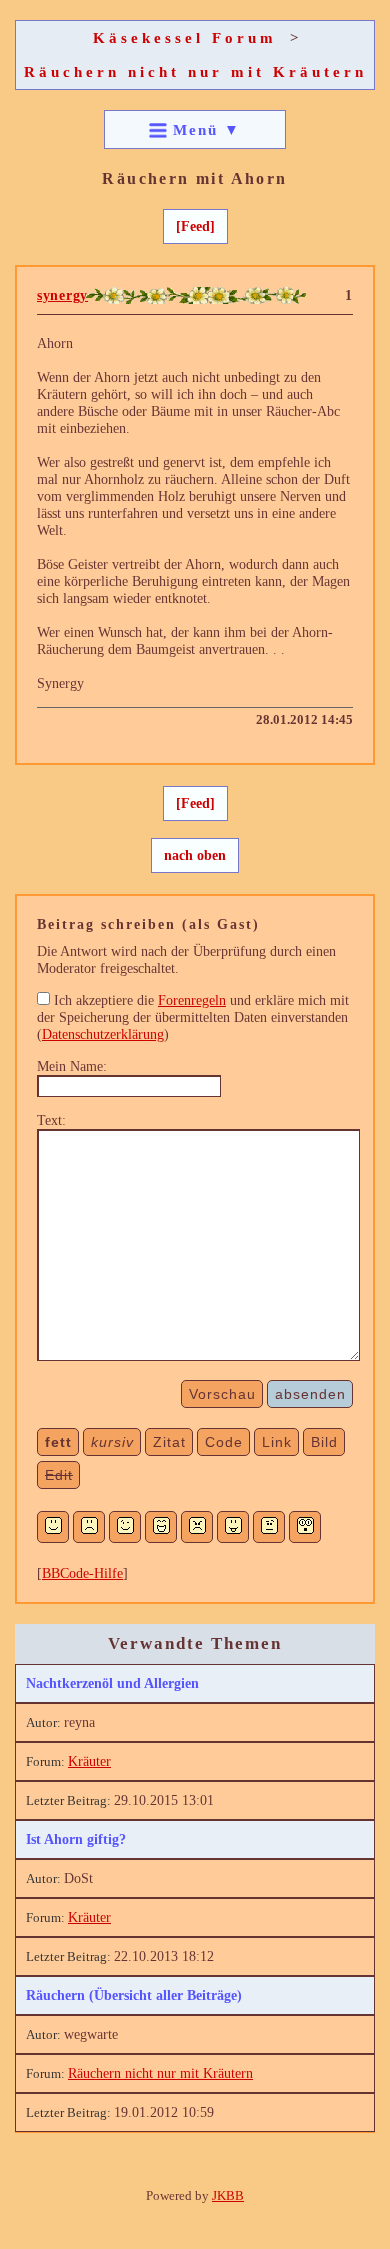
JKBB (228, 2195)
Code (224, 1442)
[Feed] (195, 226)
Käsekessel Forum (185, 37)
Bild (324, 1442)
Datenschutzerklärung (103, 1034)
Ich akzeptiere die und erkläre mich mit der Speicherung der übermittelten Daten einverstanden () (193, 1017)
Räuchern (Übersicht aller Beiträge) (134, 1995)
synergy (62, 295)
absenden (310, 1394)
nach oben (195, 855)
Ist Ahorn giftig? (76, 1839)
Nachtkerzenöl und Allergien (112, 1683)
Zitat (169, 1442)
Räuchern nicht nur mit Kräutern (195, 71)
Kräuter (89, 1761)
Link (277, 1442)
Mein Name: (72, 1066)
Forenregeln (192, 1000)
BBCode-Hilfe (82, 1573)
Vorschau (222, 1394)
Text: (51, 1120)
